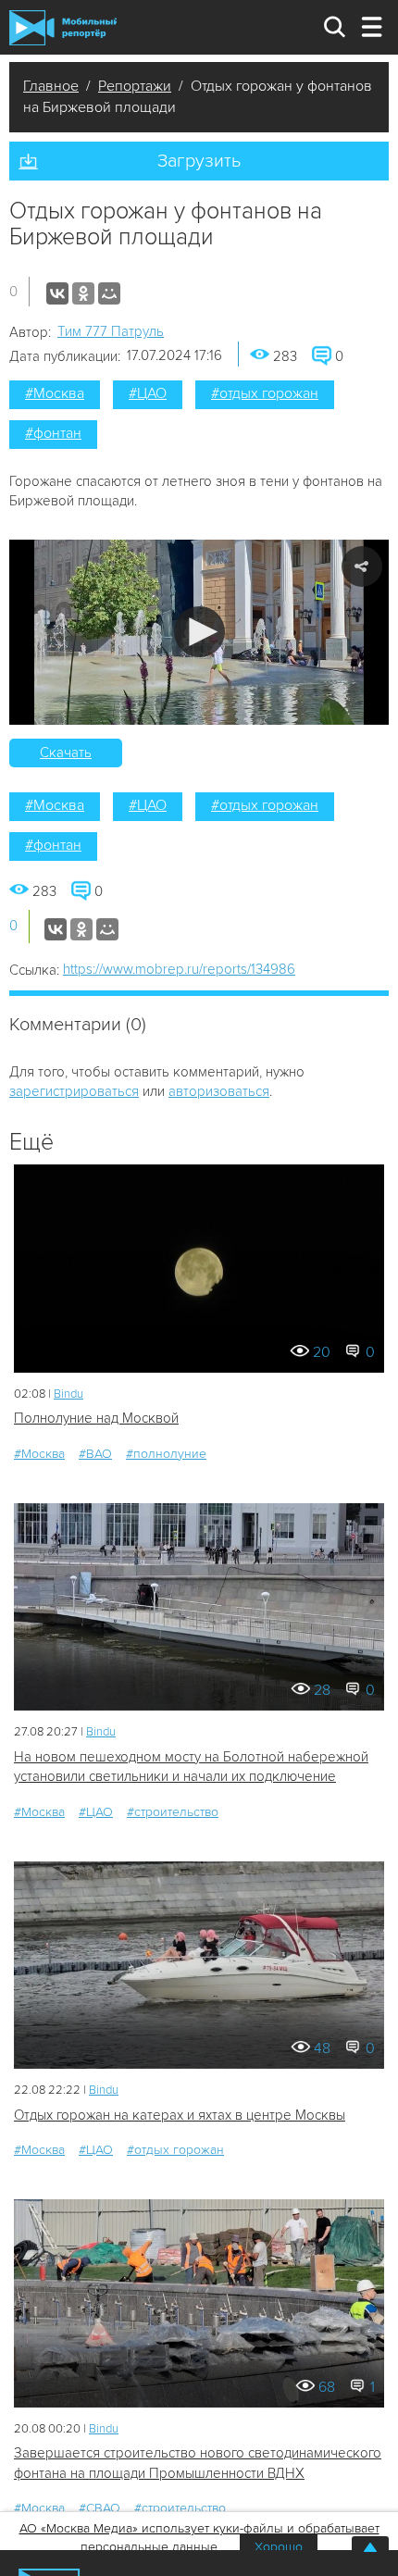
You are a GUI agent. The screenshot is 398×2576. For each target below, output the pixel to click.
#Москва (55, 393)
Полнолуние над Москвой (96, 1418)
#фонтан (53, 433)
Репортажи (135, 86)
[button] (199, 632)
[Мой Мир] (109, 293)
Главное (51, 86)
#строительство (173, 1812)
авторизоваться (219, 1091)
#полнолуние (166, 1454)
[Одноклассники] (83, 293)
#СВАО (99, 2508)
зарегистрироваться (74, 1091)
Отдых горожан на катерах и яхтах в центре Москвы (180, 2115)
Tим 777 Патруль (111, 331)
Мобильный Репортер (63, 28)
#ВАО (95, 1454)
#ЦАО (148, 393)
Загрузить (199, 161)
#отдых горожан (265, 393)
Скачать (66, 753)
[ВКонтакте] (57, 293)
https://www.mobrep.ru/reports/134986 (179, 969)
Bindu (68, 1394)
